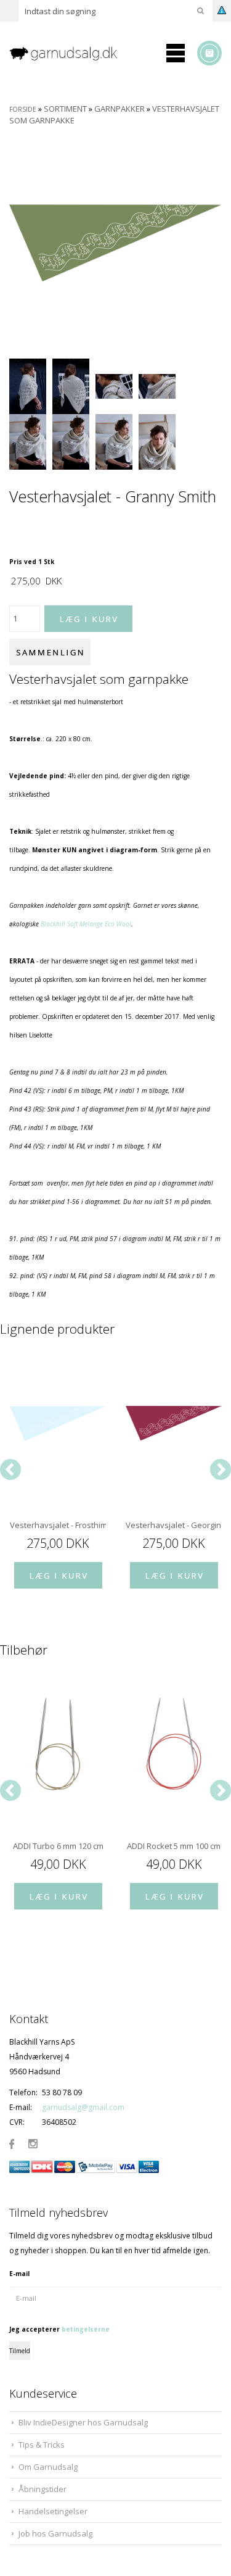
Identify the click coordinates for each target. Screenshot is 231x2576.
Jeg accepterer (59, 2329)
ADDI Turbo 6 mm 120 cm (58, 1846)
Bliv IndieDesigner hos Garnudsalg (83, 2422)
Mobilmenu (176, 53)
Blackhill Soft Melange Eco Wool (86, 924)
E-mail (19, 2274)
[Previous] (10, 1469)
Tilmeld (20, 2351)
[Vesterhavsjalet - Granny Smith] (115, 242)
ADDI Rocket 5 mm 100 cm (174, 1846)
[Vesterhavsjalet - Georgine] (174, 1423)
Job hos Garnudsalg (55, 2533)
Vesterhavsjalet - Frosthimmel (58, 1525)
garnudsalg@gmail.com (83, 2107)
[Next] (221, 1469)
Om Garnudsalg (48, 2467)
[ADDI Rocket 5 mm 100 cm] (174, 1744)
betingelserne (86, 2329)
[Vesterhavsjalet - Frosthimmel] (58, 1423)
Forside (23, 109)
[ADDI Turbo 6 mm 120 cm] (58, 1744)
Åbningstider (43, 2489)
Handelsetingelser (53, 2511)
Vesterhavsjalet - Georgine (174, 1525)
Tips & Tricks (42, 2445)
